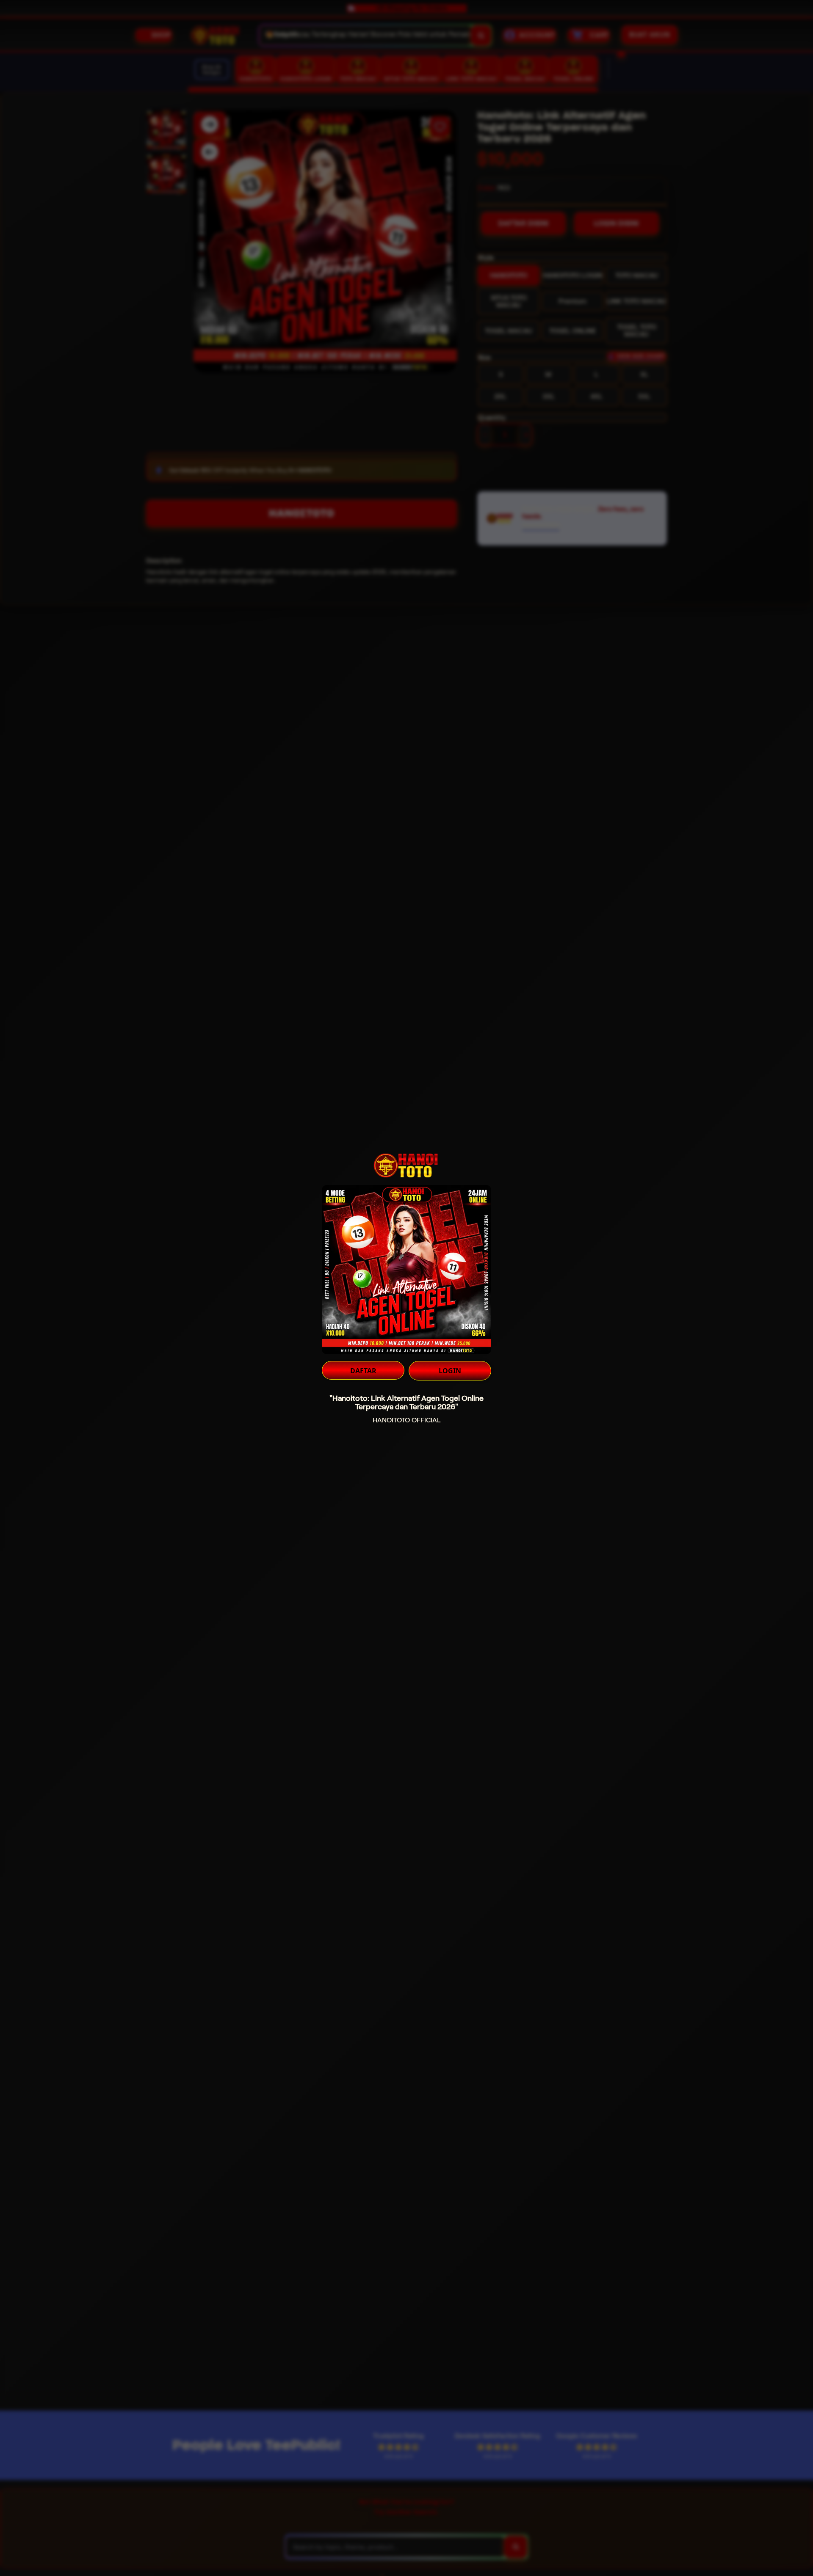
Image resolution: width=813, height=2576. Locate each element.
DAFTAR (363, 1371)
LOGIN (450, 1371)
